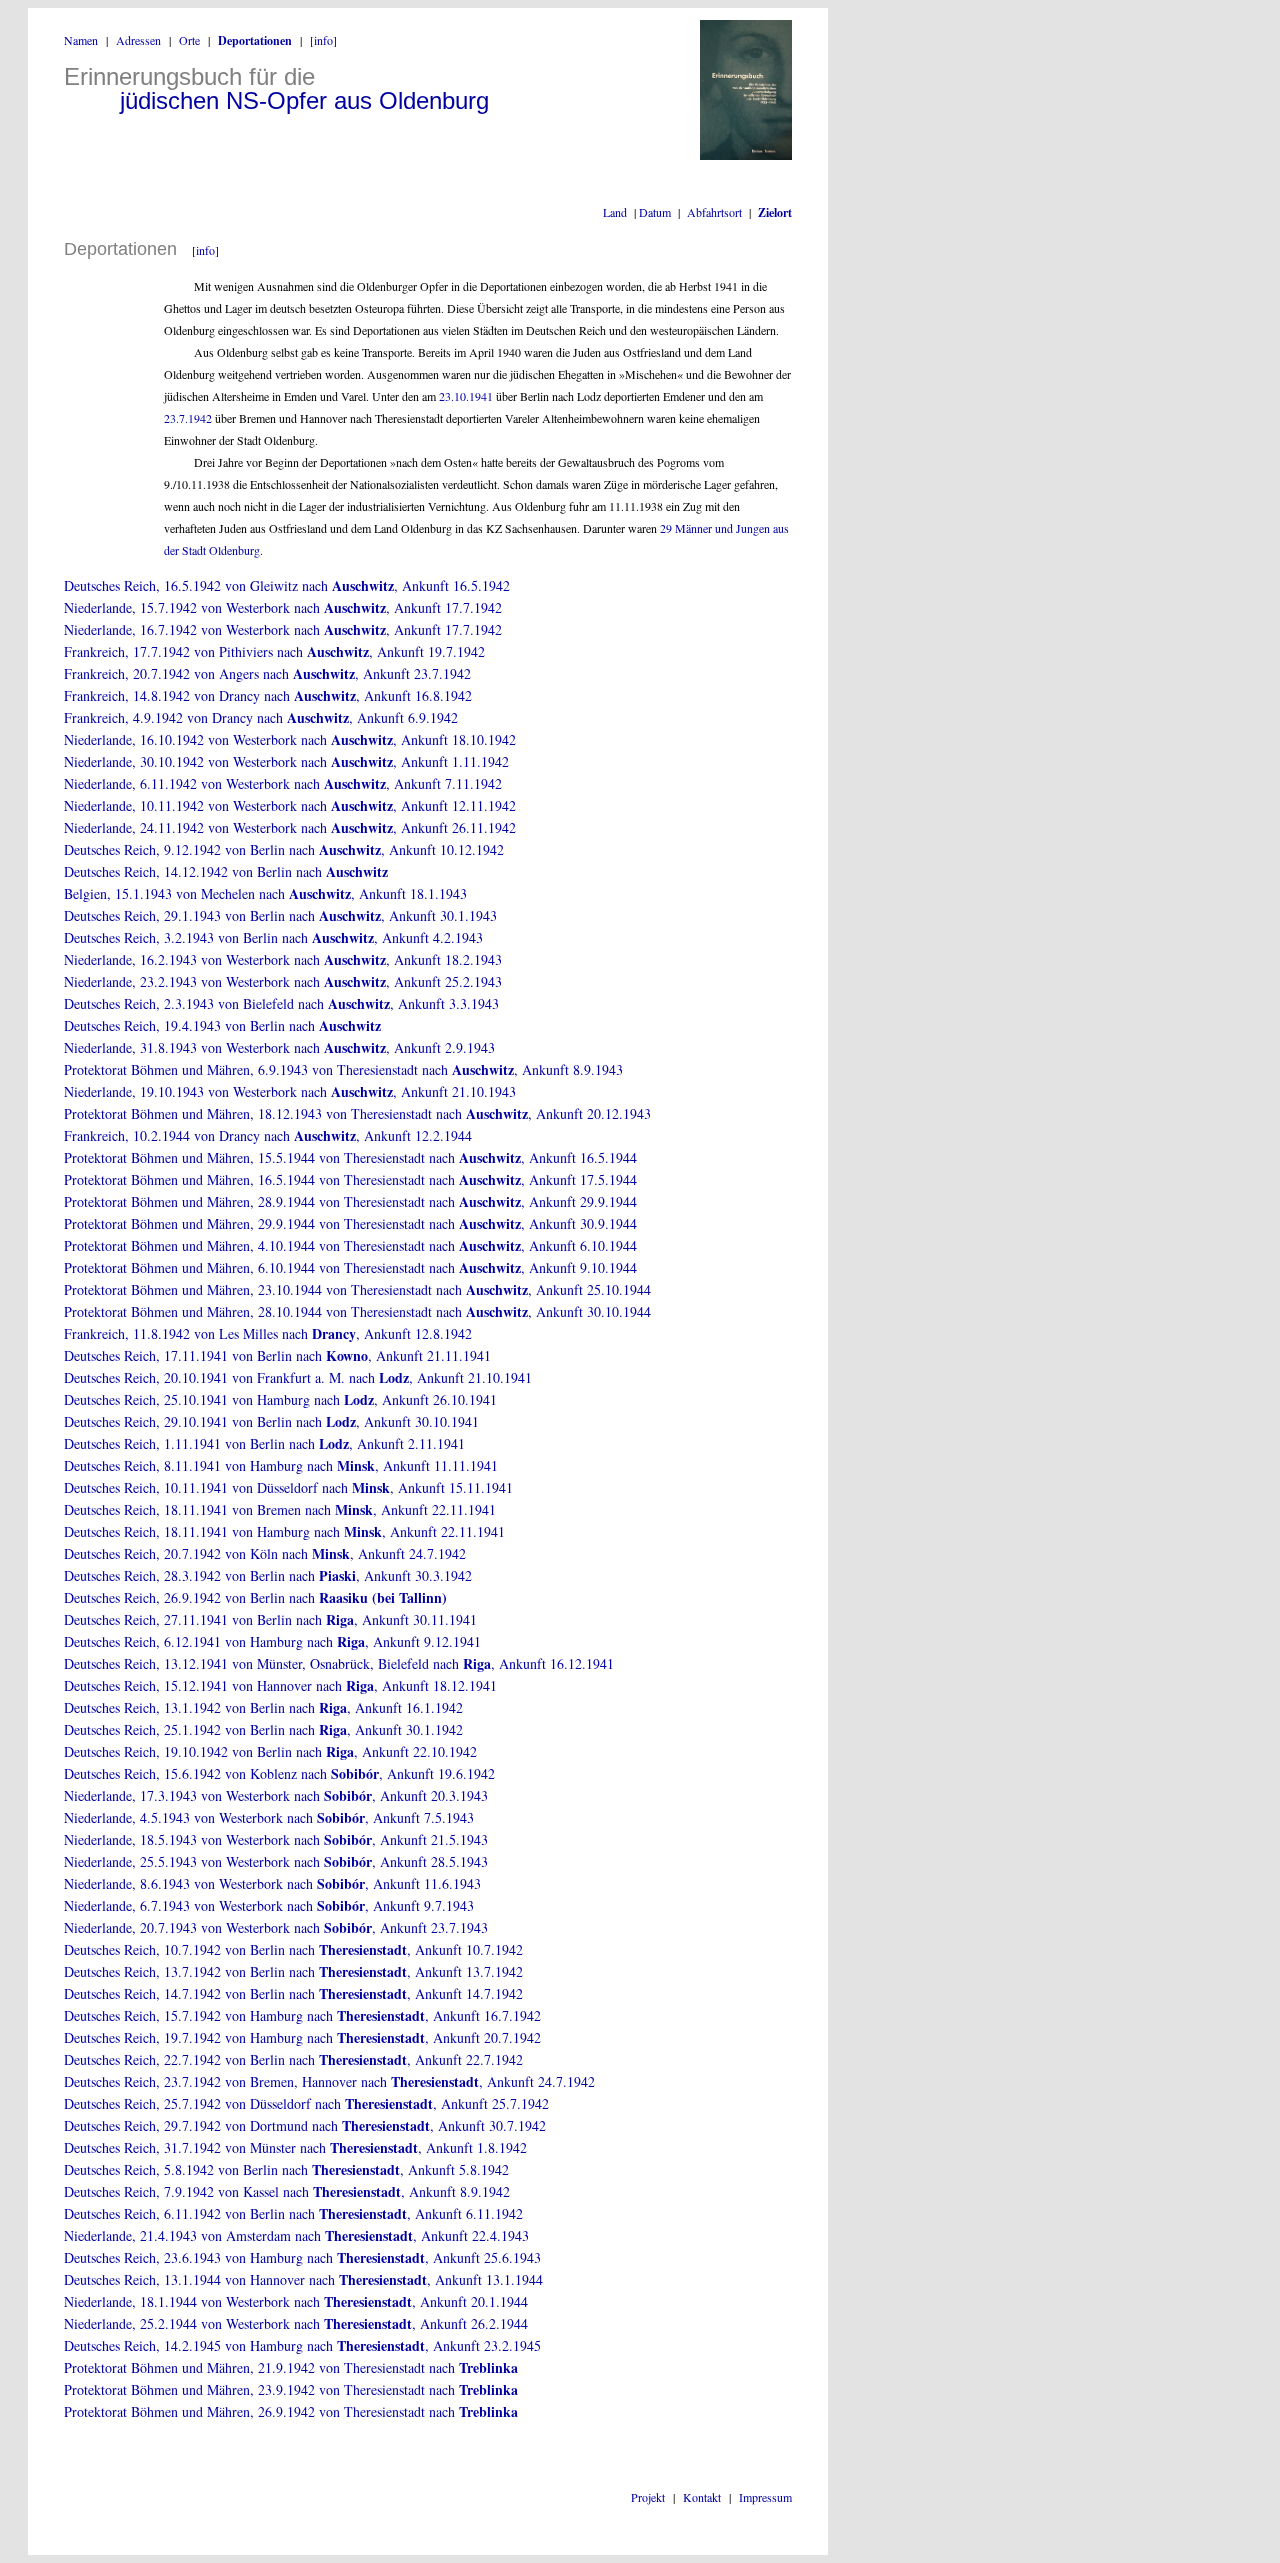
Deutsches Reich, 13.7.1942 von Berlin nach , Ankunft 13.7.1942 (293, 1971)
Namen (81, 40)
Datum (655, 212)
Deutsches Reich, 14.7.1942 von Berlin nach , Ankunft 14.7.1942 (293, 1993)
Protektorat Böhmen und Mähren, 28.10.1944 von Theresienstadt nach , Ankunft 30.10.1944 (357, 1311)
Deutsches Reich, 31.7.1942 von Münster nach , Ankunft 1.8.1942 (295, 2147)
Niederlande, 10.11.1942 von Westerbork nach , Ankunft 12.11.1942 (290, 805)
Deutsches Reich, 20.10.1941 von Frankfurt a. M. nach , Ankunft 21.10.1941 (298, 1377)
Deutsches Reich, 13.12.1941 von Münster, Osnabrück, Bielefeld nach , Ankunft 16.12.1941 (339, 1663)
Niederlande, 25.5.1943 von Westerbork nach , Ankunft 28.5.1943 (276, 1861)
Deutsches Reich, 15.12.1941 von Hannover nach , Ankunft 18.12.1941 (280, 1685)
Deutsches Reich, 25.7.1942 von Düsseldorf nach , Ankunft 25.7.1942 (306, 2103)
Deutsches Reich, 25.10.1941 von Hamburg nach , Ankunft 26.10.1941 (280, 1399)
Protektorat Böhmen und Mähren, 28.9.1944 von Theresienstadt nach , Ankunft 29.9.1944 (350, 1201)
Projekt (648, 2497)
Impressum (765, 2497)
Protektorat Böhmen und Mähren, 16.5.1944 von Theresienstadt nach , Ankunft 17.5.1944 (350, 1179)
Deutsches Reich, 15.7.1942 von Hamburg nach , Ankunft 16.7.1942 (302, 2015)
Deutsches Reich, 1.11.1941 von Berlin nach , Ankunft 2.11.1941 (264, 1443)
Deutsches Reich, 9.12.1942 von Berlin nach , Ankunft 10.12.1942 (284, 849)
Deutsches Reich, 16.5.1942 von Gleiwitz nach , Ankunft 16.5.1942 (287, 585)
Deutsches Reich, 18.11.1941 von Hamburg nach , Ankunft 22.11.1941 (284, 1531)
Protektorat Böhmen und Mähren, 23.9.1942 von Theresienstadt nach (291, 2389)
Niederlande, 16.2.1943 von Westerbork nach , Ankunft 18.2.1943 (283, 959)
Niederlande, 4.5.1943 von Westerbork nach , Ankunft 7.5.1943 (269, 1817)
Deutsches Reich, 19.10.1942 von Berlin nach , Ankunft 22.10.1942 (270, 1751)
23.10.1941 (466, 396)
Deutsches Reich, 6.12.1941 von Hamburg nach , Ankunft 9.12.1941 (272, 1641)
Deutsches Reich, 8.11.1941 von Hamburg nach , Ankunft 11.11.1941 (281, 1465)
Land (615, 212)
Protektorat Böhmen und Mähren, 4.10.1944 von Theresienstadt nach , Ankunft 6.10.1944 (350, 1245)
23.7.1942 (188, 418)
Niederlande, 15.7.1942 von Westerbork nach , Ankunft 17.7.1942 (283, 607)
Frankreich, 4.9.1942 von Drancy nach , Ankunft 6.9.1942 (261, 717)
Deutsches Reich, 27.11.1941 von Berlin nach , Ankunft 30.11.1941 (270, 1619)
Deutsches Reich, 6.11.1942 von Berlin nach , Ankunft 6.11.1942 (293, 2213)
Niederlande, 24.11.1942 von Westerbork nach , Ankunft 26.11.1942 (290, 827)
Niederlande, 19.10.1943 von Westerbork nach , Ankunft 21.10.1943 (290, 1091)
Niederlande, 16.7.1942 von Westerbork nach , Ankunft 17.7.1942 (283, 629)
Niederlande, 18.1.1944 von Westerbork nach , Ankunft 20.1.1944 (296, 2301)
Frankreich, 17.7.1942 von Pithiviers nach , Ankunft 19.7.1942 (274, 651)
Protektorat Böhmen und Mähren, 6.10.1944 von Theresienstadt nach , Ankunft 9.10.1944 (350, 1267)
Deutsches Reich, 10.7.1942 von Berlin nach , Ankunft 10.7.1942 (293, 1949)
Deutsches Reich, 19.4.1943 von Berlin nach (222, 1025)
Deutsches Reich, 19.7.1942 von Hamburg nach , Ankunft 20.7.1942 (302, 2037)
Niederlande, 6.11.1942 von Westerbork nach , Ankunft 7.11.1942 (283, 783)
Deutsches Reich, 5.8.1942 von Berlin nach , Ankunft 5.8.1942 (286, 2169)
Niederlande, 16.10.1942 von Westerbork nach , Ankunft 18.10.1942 (290, 739)
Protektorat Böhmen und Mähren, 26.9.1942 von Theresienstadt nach (291, 2411)
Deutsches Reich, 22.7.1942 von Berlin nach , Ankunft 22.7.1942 (293, 2059)
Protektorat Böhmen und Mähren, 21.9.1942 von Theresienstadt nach (291, 2367)
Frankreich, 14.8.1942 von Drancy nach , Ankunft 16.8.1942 (268, 695)
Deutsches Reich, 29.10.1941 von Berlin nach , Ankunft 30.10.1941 (271, 1421)
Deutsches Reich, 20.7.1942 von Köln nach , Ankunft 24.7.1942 (265, 1553)
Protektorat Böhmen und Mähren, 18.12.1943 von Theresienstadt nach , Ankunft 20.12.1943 (357, 1113)
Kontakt (702, 2497)
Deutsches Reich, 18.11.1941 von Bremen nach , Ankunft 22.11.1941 (280, 1509)
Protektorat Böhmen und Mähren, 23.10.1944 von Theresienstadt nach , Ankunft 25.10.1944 (357, 1289)
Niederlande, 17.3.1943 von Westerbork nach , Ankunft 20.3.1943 (276, 1795)
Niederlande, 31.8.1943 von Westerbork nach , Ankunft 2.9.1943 (279, 1047)
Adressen (138, 40)
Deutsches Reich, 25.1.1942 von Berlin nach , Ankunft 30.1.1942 (263, 1729)
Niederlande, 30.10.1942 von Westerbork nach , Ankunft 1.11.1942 (286, 761)
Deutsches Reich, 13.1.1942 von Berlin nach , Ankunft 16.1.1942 (263, 1707)
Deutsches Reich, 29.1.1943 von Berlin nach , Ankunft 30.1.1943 (280, 915)
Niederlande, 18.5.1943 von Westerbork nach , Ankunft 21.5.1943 (276, 1839)
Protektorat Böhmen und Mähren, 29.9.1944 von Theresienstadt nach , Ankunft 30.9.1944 (350, 1223)
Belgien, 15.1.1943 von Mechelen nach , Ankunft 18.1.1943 (265, 893)
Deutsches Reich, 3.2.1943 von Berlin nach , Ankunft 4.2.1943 (273, 937)
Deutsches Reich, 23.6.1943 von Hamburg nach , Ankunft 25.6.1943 (302, 2257)
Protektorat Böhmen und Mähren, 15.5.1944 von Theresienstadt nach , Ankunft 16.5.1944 (350, 1157)
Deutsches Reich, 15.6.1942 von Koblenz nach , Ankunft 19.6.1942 (279, 1773)
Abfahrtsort (714, 212)
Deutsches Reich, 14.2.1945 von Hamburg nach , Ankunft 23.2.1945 (302, 2345)
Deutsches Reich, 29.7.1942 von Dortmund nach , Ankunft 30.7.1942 (305, 2125)
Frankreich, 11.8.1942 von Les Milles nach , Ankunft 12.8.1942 (268, 1333)
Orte (189, 40)
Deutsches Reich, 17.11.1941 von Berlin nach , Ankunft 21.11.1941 (277, 1355)
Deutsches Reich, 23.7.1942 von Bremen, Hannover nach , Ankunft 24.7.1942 (329, 2081)
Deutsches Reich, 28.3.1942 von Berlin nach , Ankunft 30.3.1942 (268, 1575)
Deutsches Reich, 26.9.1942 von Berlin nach (255, 1597)
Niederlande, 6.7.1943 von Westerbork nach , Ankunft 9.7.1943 (269, 1905)
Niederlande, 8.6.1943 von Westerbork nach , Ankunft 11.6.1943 (272, 1883)
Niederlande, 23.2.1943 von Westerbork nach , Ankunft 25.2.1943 (283, 981)
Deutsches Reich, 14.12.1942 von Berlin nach (226, 871)
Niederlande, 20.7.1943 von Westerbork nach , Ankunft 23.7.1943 (276, 1927)
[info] (323, 40)
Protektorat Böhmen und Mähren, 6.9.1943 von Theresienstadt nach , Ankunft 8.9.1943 (343, 1069)
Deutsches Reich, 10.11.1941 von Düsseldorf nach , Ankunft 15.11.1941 (288, 1487)
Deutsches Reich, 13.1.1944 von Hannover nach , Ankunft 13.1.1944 (303, 2279)
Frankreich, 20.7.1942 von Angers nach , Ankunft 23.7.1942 (267, 673)
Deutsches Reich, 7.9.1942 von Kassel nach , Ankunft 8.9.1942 (287, 2191)
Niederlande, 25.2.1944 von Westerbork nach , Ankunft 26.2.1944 (296, 2323)
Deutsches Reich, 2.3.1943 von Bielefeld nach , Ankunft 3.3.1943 (281, 1003)
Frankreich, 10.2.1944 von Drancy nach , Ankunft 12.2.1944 (268, 1135)
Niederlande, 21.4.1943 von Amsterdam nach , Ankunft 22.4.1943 (296, 2235)
